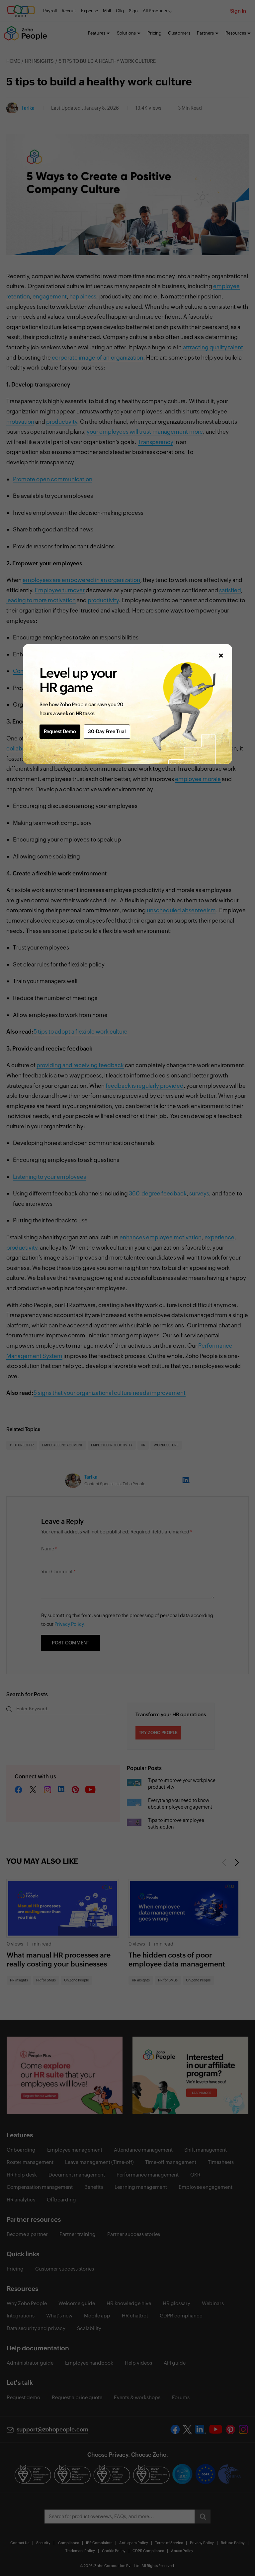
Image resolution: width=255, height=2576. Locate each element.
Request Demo (60, 731)
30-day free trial (107, 731)
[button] (221, 656)
